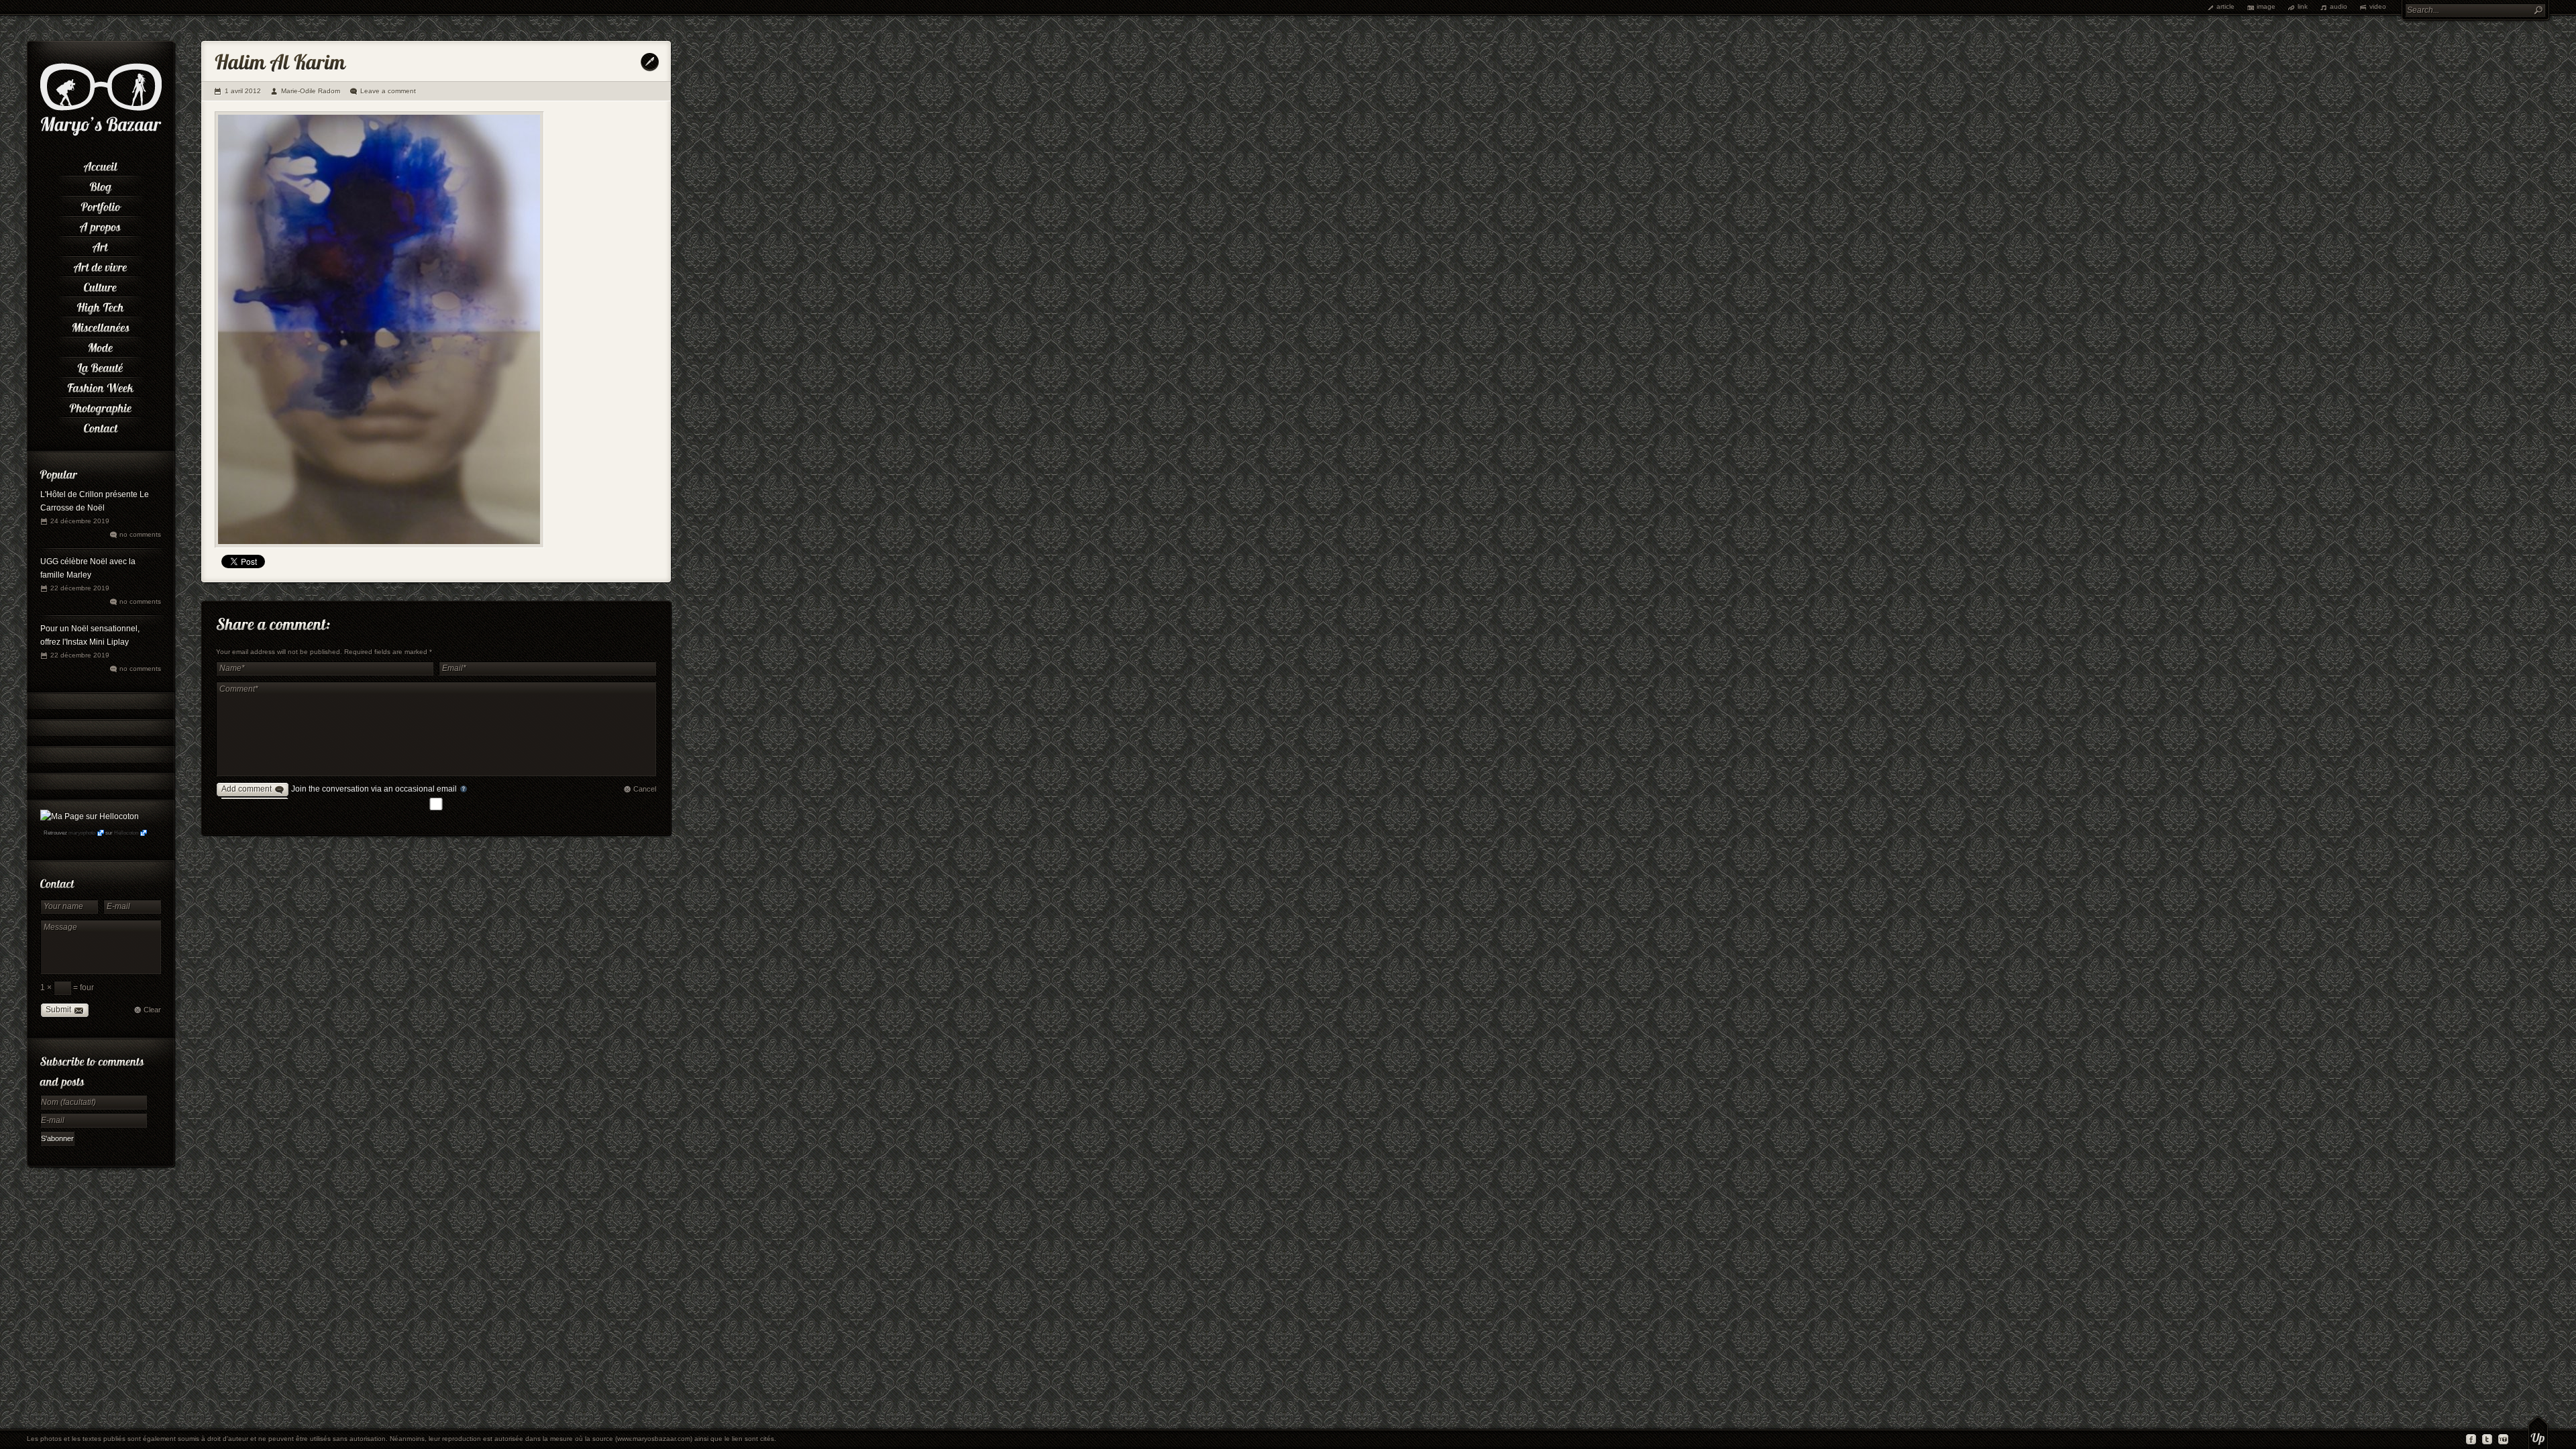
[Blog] (101, 184)
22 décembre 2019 (80, 588)
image (2266, 6)
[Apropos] (101, 225)
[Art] (101, 245)
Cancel (645, 789)
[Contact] (101, 426)
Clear (152, 1010)
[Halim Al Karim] (379, 330)
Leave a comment (388, 91)
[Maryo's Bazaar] (101, 134)
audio (2339, 6)
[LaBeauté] (101, 366)
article (2225, 6)
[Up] (2538, 1432)
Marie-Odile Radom (311, 91)
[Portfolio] (101, 205)
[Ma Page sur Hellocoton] (90, 816)
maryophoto (82, 833)
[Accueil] (101, 164)
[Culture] (101, 285)
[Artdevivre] (101, 265)
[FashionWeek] (101, 386)
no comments (140, 534)
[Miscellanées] (101, 325)
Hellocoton (126, 833)
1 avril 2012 (243, 91)
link (2303, 6)
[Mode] (101, 345)
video (2378, 6)
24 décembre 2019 (80, 521)
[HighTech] (101, 305)
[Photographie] (101, 406)
